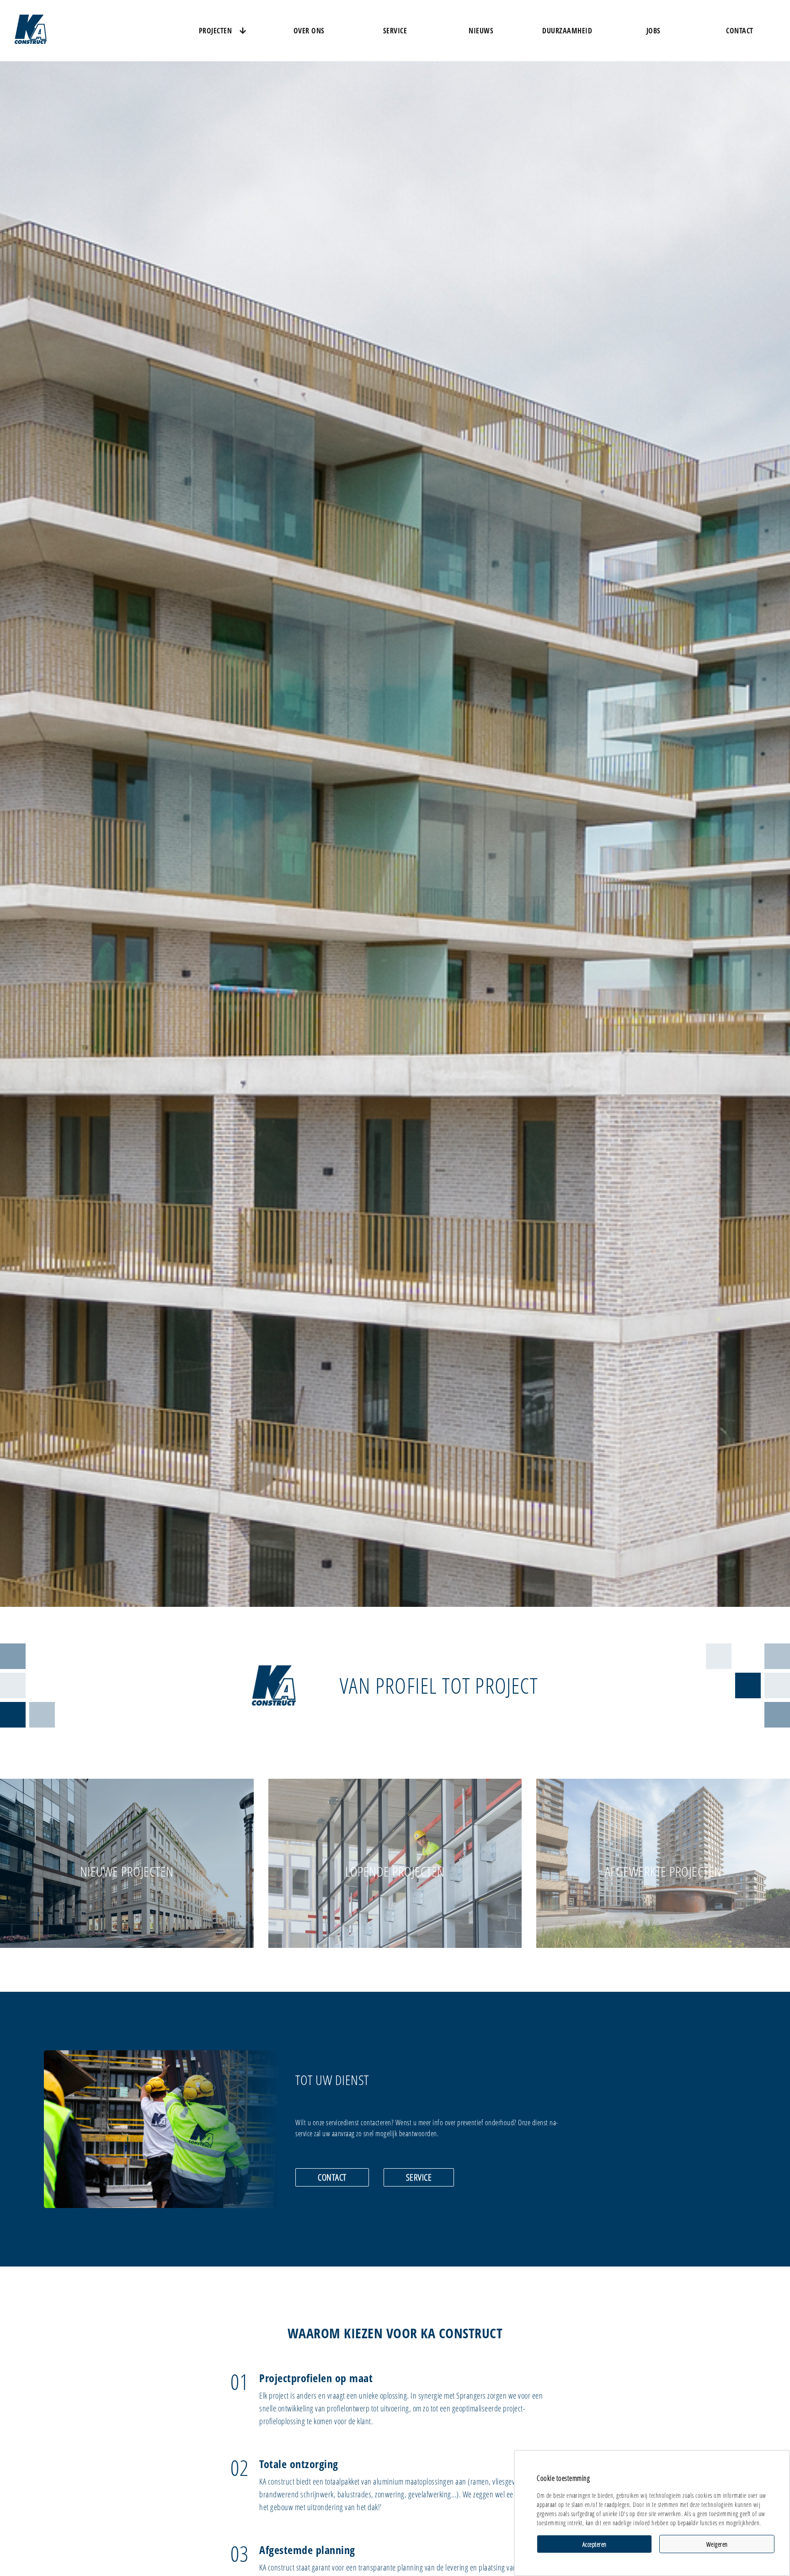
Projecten (216, 31)
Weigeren (717, 2544)
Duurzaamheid (567, 31)
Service (395, 31)
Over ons (309, 31)
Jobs (654, 31)
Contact (740, 31)
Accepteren (595, 2544)
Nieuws (481, 31)
